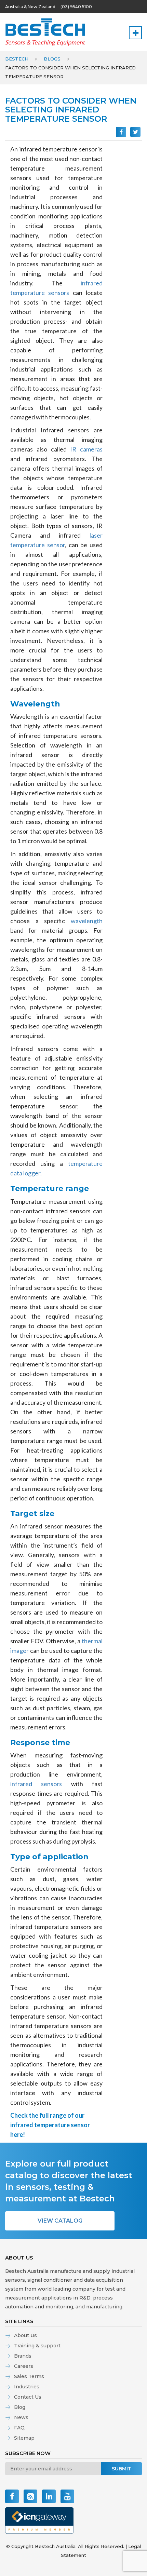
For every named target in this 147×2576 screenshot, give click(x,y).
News (21, 2417)
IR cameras (86, 449)
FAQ (19, 2428)
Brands (23, 2356)
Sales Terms (29, 2376)
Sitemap (24, 2438)
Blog (20, 2407)
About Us (25, 2335)
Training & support (37, 2346)
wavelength (87, 921)
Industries (27, 2387)
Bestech (17, 59)
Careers (24, 2366)
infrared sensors (36, 1784)
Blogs (52, 59)
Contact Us (28, 2397)
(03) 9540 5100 (76, 7)
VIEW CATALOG (60, 2221)
